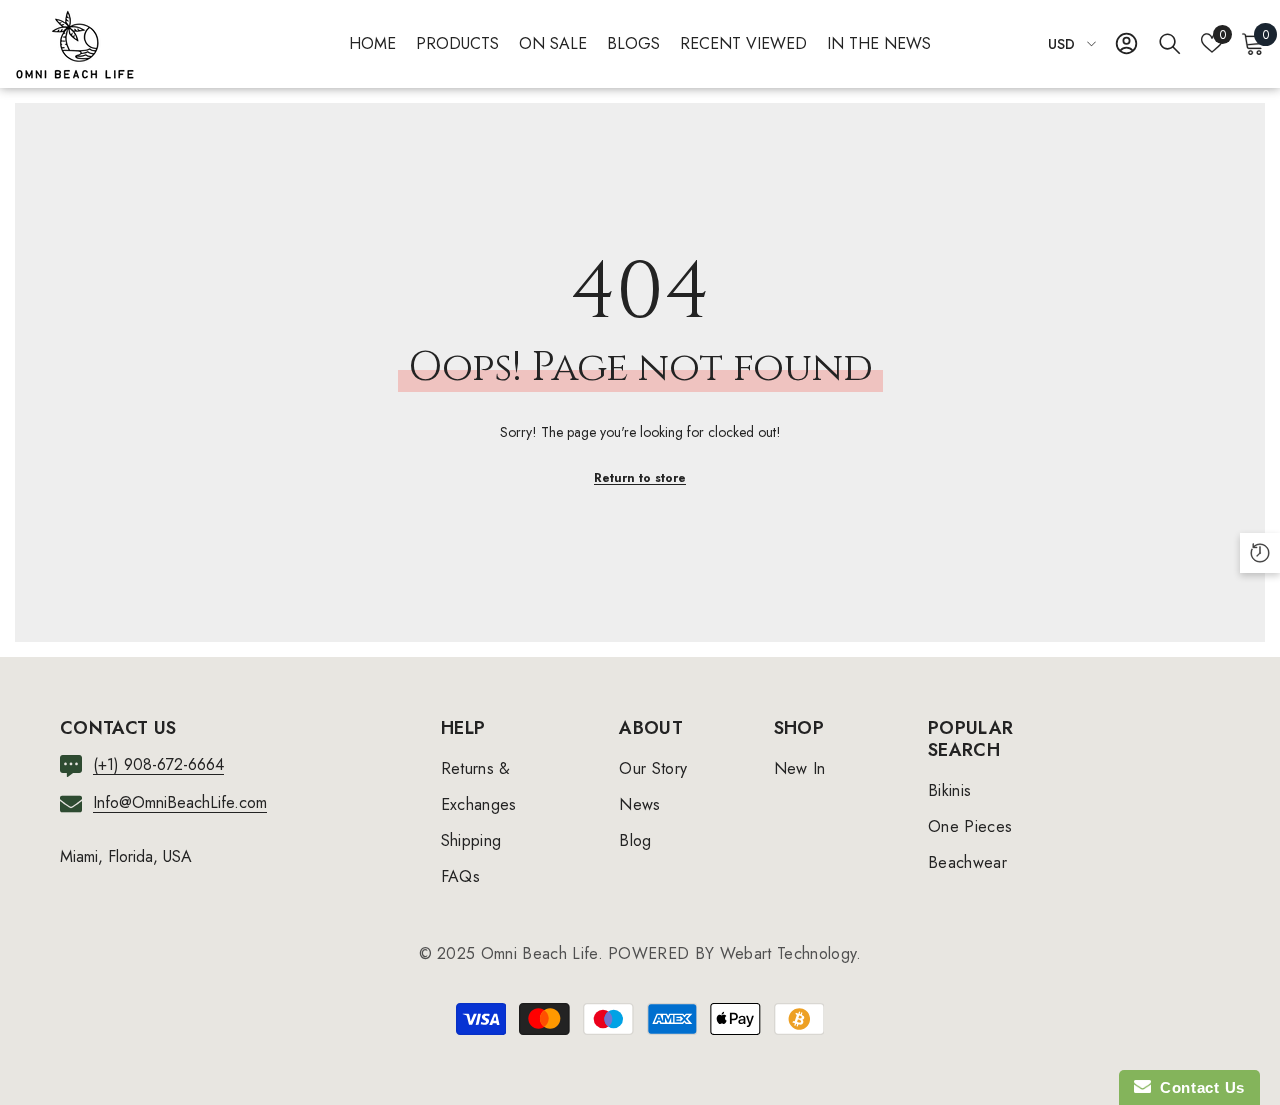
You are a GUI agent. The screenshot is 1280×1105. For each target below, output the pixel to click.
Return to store (640, 478)
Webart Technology (788, 953)
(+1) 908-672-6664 (158, 764)
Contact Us (1198, 1087)
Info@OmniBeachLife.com (180, 802)
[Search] (1170, 43)
